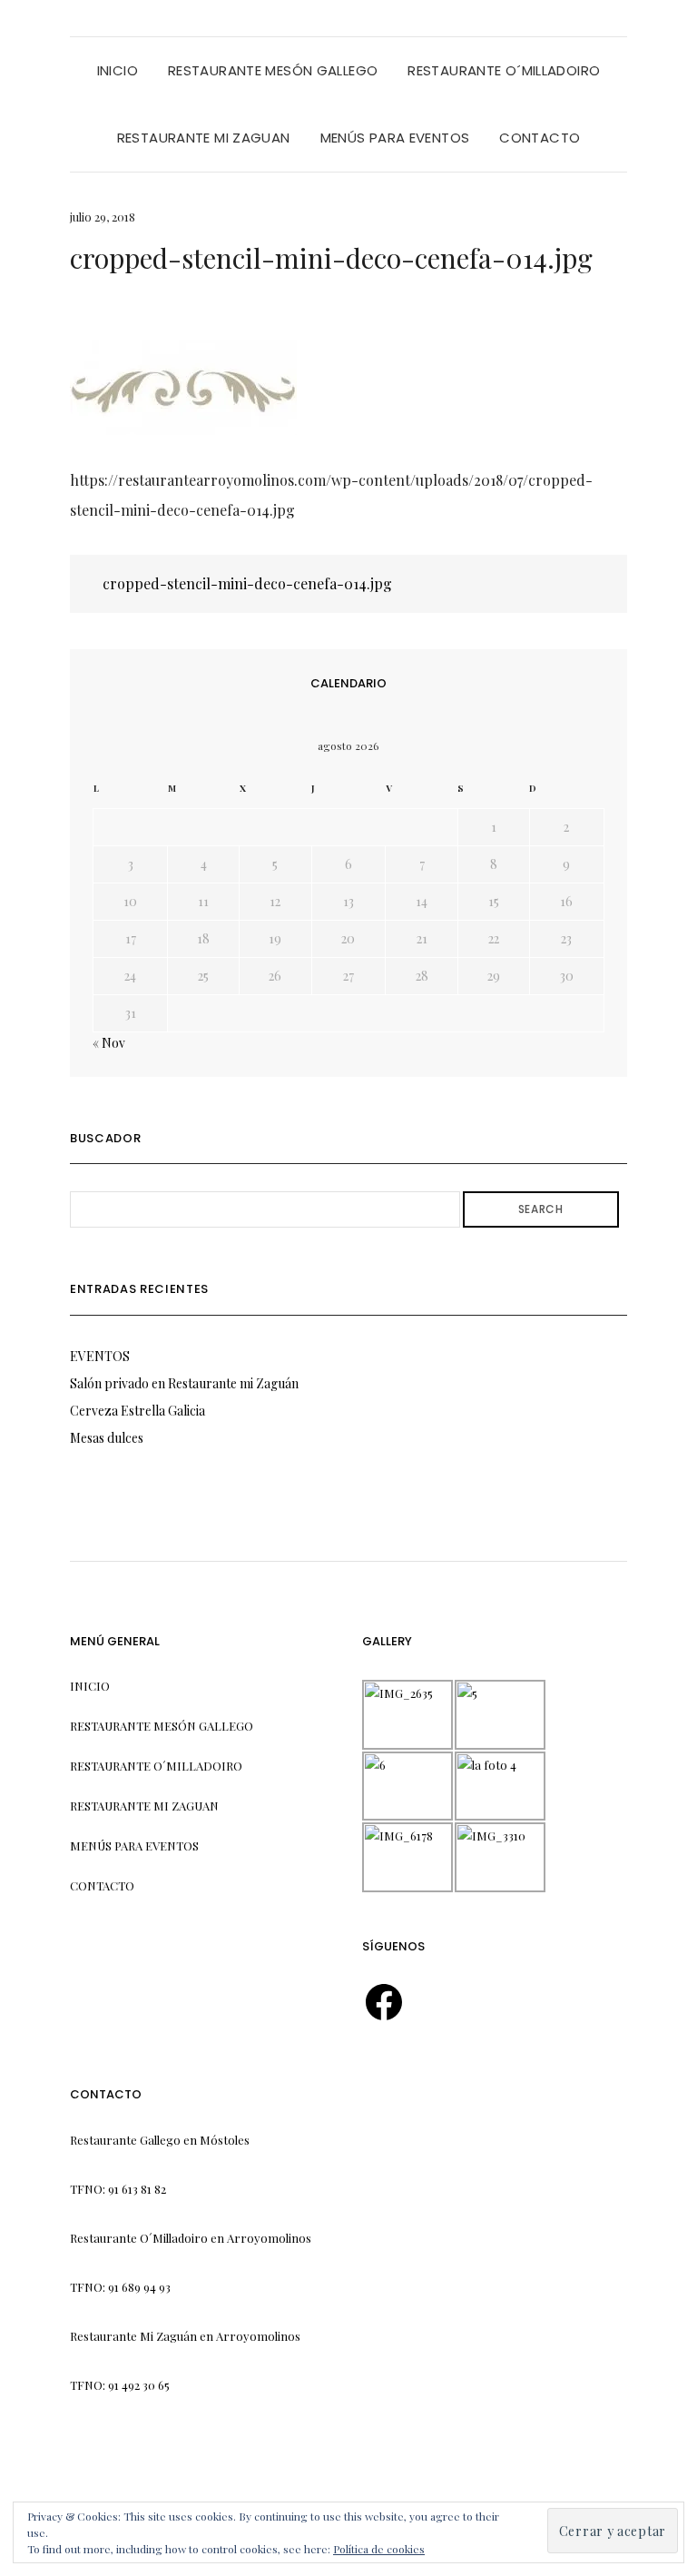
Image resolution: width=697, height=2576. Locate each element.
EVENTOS (100, 1356)
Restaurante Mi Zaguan (204, 138)
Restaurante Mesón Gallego (273, 70)
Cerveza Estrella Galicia (137, 1411)
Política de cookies (379, 2549)
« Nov (109, 1043)
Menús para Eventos (395, 138)
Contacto (540, 138)
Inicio (118, 70)
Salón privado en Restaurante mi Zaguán (184, 1383)
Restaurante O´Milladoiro (504, 70)
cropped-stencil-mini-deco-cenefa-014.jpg (245, 583)
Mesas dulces (107, 1438)
